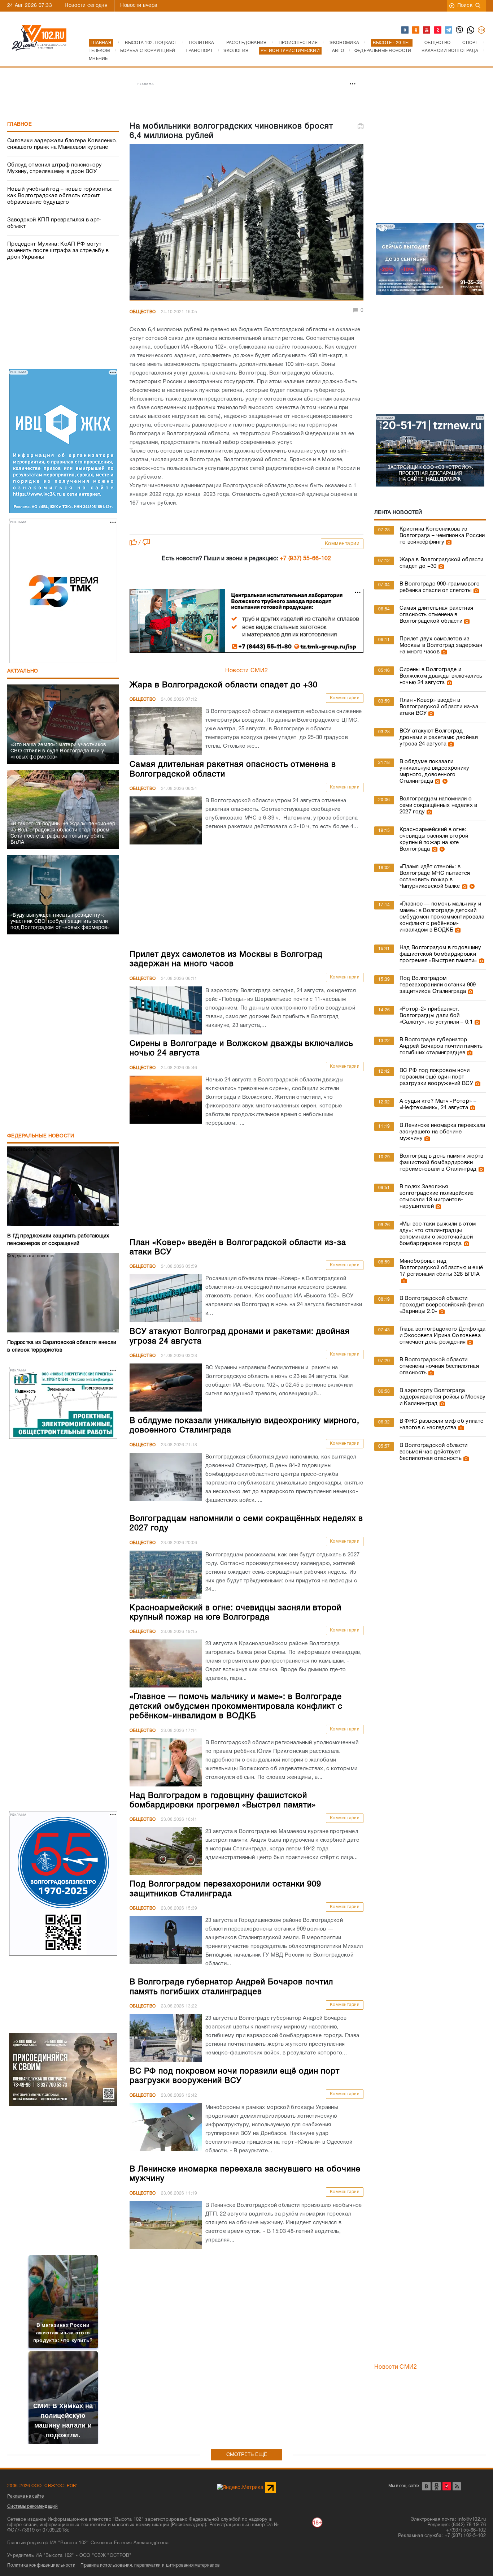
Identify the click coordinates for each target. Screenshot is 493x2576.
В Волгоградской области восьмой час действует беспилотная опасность (434, 1452)
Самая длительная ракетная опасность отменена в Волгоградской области (437, 615)
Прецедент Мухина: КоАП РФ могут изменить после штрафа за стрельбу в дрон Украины (58, 251)
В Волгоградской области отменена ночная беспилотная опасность (439, 1366)
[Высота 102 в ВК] (405, 30)
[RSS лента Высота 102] (457, 2486)
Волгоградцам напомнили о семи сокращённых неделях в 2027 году (439, 805)
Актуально (23, 671)
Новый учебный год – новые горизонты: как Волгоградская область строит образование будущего (60, 196)
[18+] (482, 30)
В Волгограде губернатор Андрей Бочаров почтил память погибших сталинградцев (441, 1046)
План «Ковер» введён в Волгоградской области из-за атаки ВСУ (439, 707)
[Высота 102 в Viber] (460, 30)
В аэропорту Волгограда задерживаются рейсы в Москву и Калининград (442, 1397)
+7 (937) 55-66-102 (305, 559)
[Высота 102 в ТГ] (449, 30)
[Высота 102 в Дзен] (438, 30)
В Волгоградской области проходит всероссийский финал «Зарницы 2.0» (442, 1305)
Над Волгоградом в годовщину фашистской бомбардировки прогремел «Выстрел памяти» (440, 954)
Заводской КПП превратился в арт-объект (54, 223)
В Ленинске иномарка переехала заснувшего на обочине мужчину (442, 1132)
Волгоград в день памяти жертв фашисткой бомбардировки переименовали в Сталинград (442, 1163)
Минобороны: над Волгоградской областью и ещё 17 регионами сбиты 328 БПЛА (441, 1268)
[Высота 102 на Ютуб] (427, 30)
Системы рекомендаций (32, 2506)
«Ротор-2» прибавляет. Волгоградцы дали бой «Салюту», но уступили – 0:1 (436, 1016)
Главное (19, 124)
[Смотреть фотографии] (448, 542)
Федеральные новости (41, 1136)
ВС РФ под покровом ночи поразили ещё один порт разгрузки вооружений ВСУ (436, 1077)
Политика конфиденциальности (41, 2565)
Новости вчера (139, 6)
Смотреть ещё (247, 2455)
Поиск (465, 6)
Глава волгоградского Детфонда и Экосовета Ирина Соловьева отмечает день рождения (443, 1336)
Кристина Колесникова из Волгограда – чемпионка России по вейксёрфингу (442, 536)
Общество (143, 312)
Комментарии (342, 544)
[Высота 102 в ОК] (416, 30)
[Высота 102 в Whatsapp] (471, 30)
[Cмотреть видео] (444, 781)
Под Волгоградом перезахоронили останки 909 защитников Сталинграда (438, 985)
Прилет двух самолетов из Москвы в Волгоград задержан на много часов (441, 645)
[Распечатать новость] (361, 126)
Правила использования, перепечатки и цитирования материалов (150, 2565)
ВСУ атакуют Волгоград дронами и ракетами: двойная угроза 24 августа (439, 738)
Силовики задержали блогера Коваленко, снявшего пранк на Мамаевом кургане (62, 144)
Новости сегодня (86, 6)
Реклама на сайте (26, 2496)
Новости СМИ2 (247, 671)
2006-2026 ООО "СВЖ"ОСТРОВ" (43, 2486)
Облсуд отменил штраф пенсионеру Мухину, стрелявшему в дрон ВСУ (54, 168)
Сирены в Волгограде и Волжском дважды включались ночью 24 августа (441, 676)
